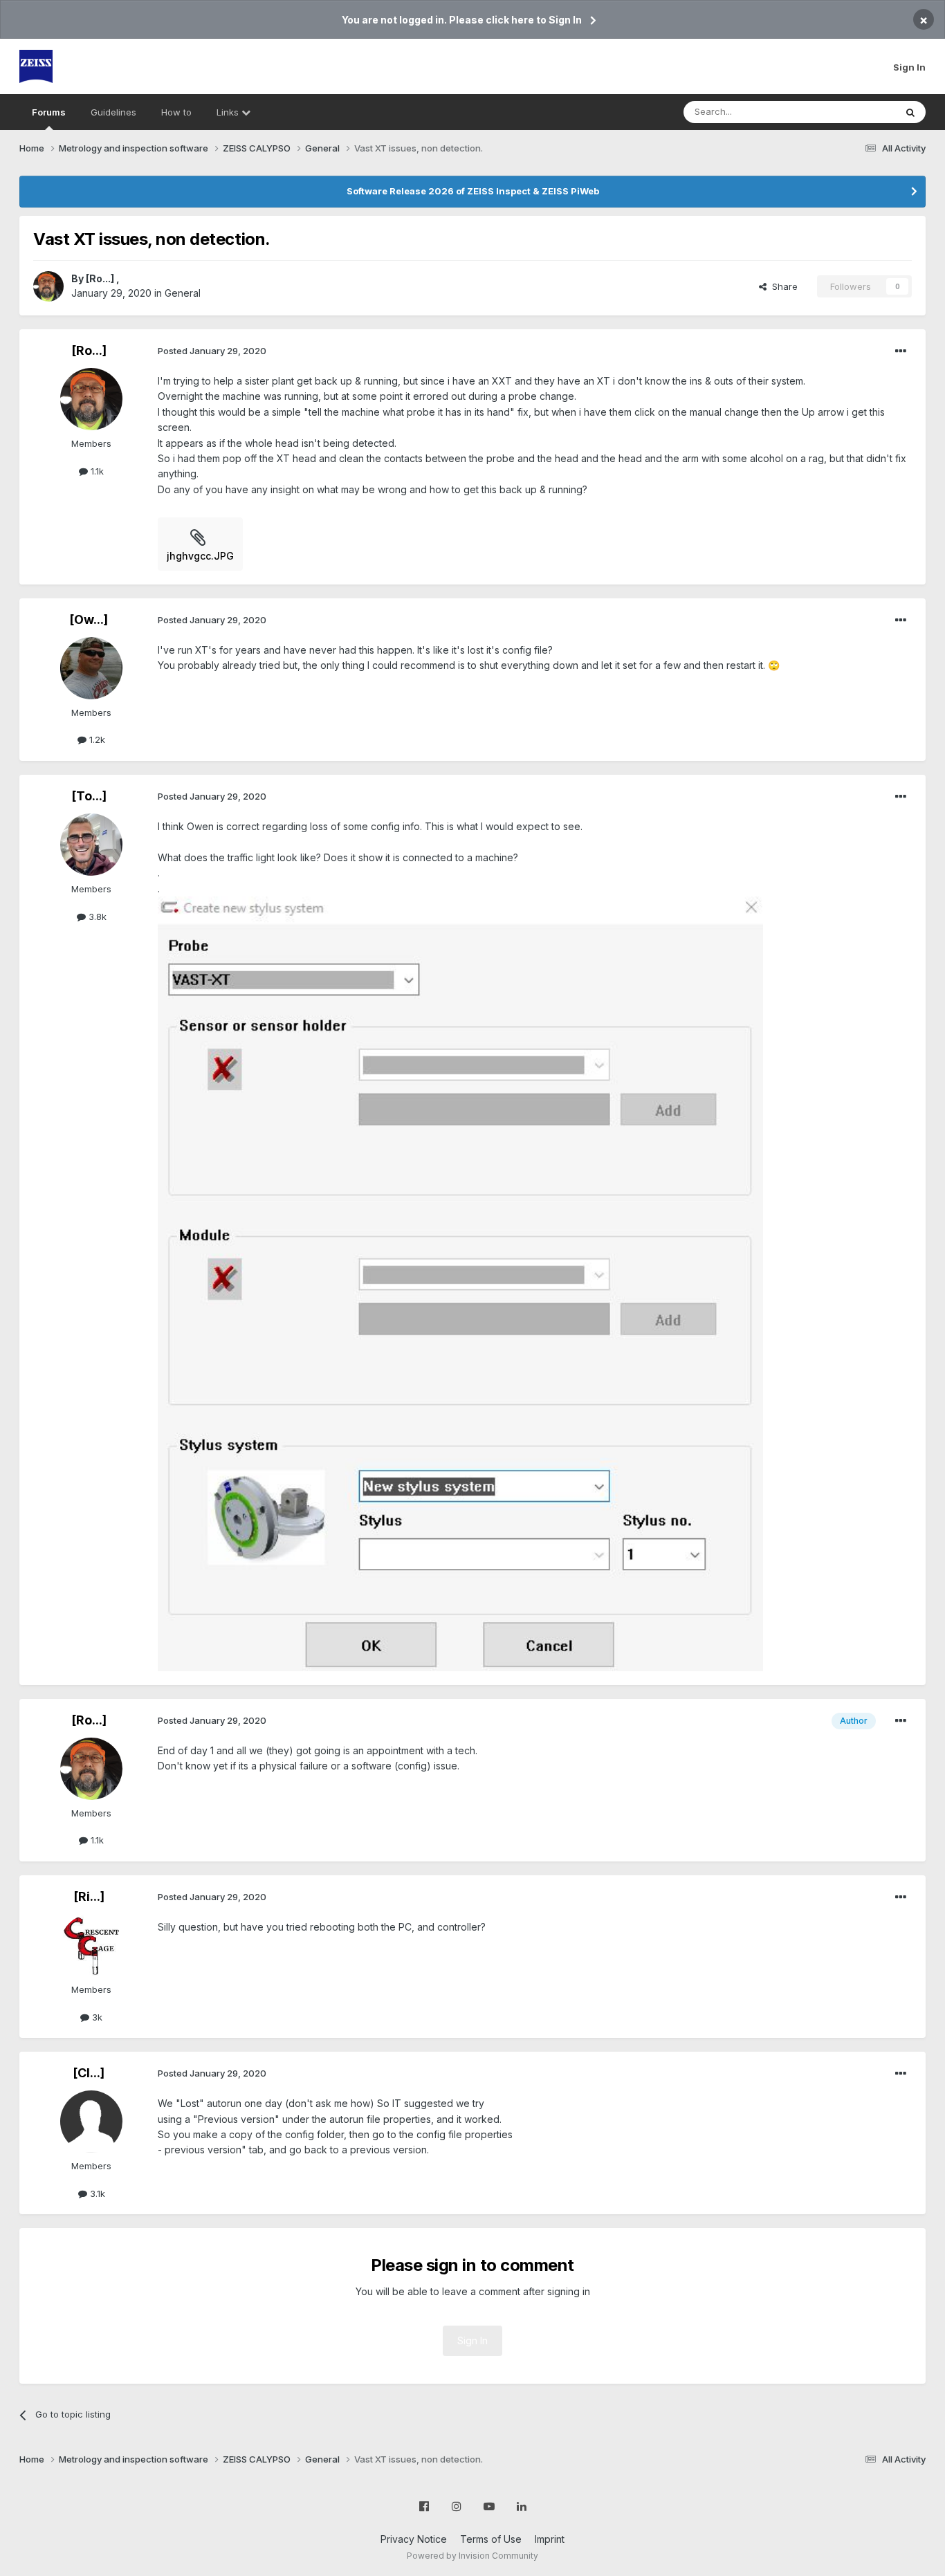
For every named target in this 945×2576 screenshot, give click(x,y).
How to (176, 112)
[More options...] (901, 351)
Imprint (550, 2539)
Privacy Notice (414, 2539)
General (183, 293)
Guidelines (113, 112)
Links (229, 112)
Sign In (909, 67)
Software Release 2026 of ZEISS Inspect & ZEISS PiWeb (473, 191)
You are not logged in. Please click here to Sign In (462, 20)
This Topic (855, 112)
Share (782, 286)
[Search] (910, 112)
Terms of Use (491, 2539)
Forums (49, 112)
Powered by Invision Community (472, 2556)
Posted (212, 351)
